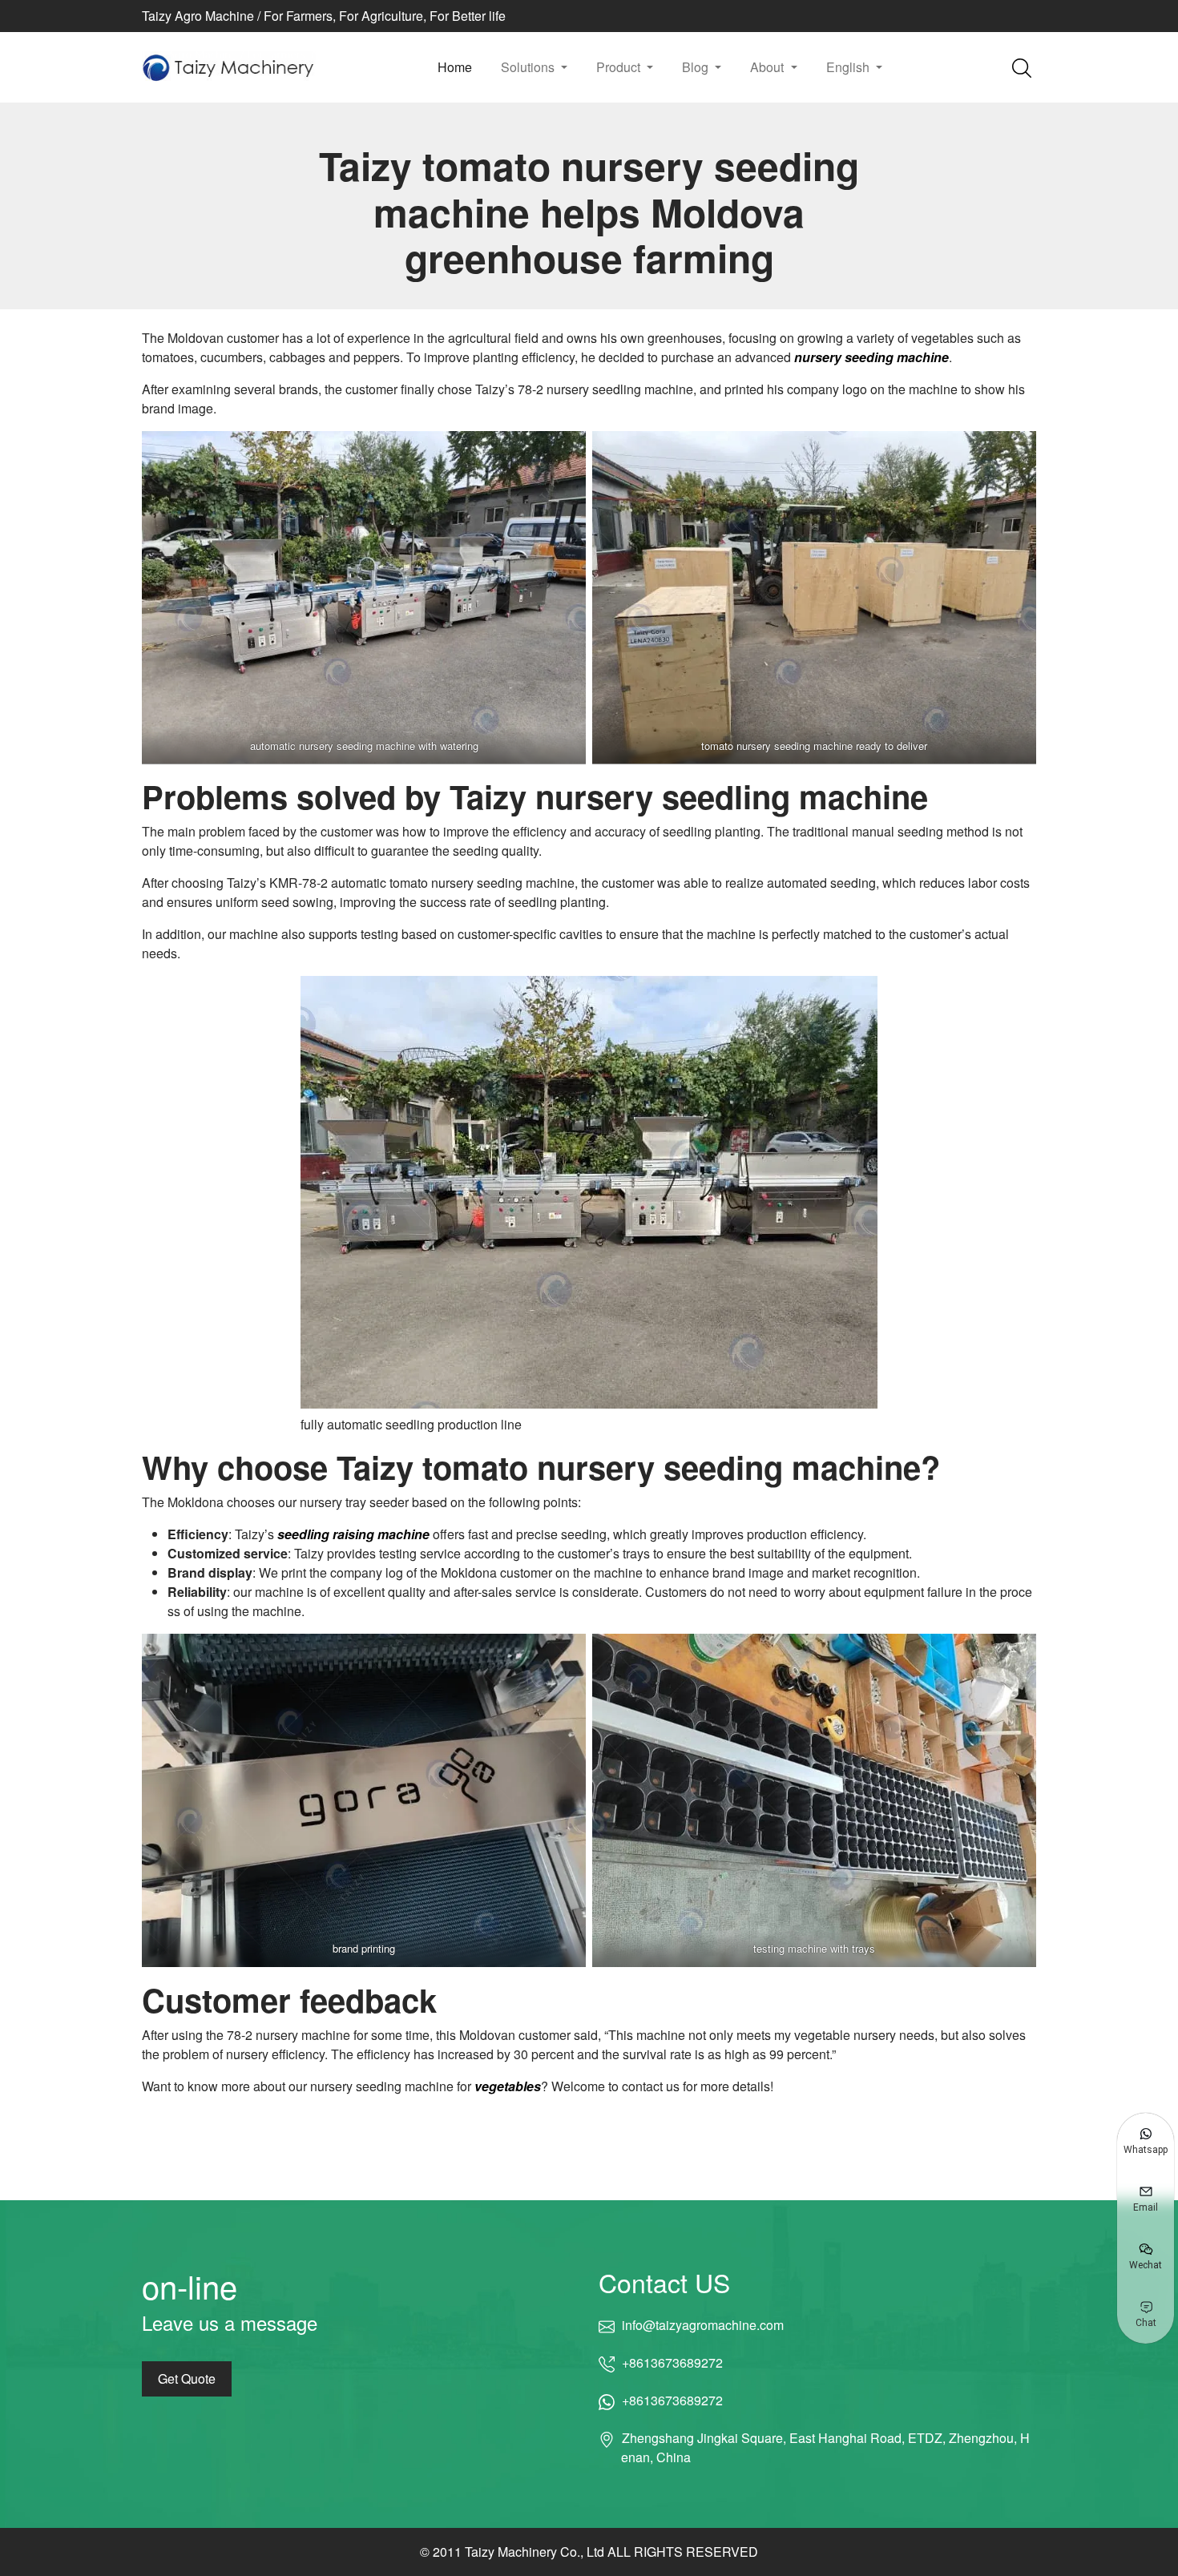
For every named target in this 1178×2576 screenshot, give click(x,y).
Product (620, 67)
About (769, 67)
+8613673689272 (672, 2362)
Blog (697, 67)
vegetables (508, 2086)
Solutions (529, 67)
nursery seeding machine (871, 357)
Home (455, 67)
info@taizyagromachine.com (702, 2325)
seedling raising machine (353, 1534)
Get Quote (187, 2378)
